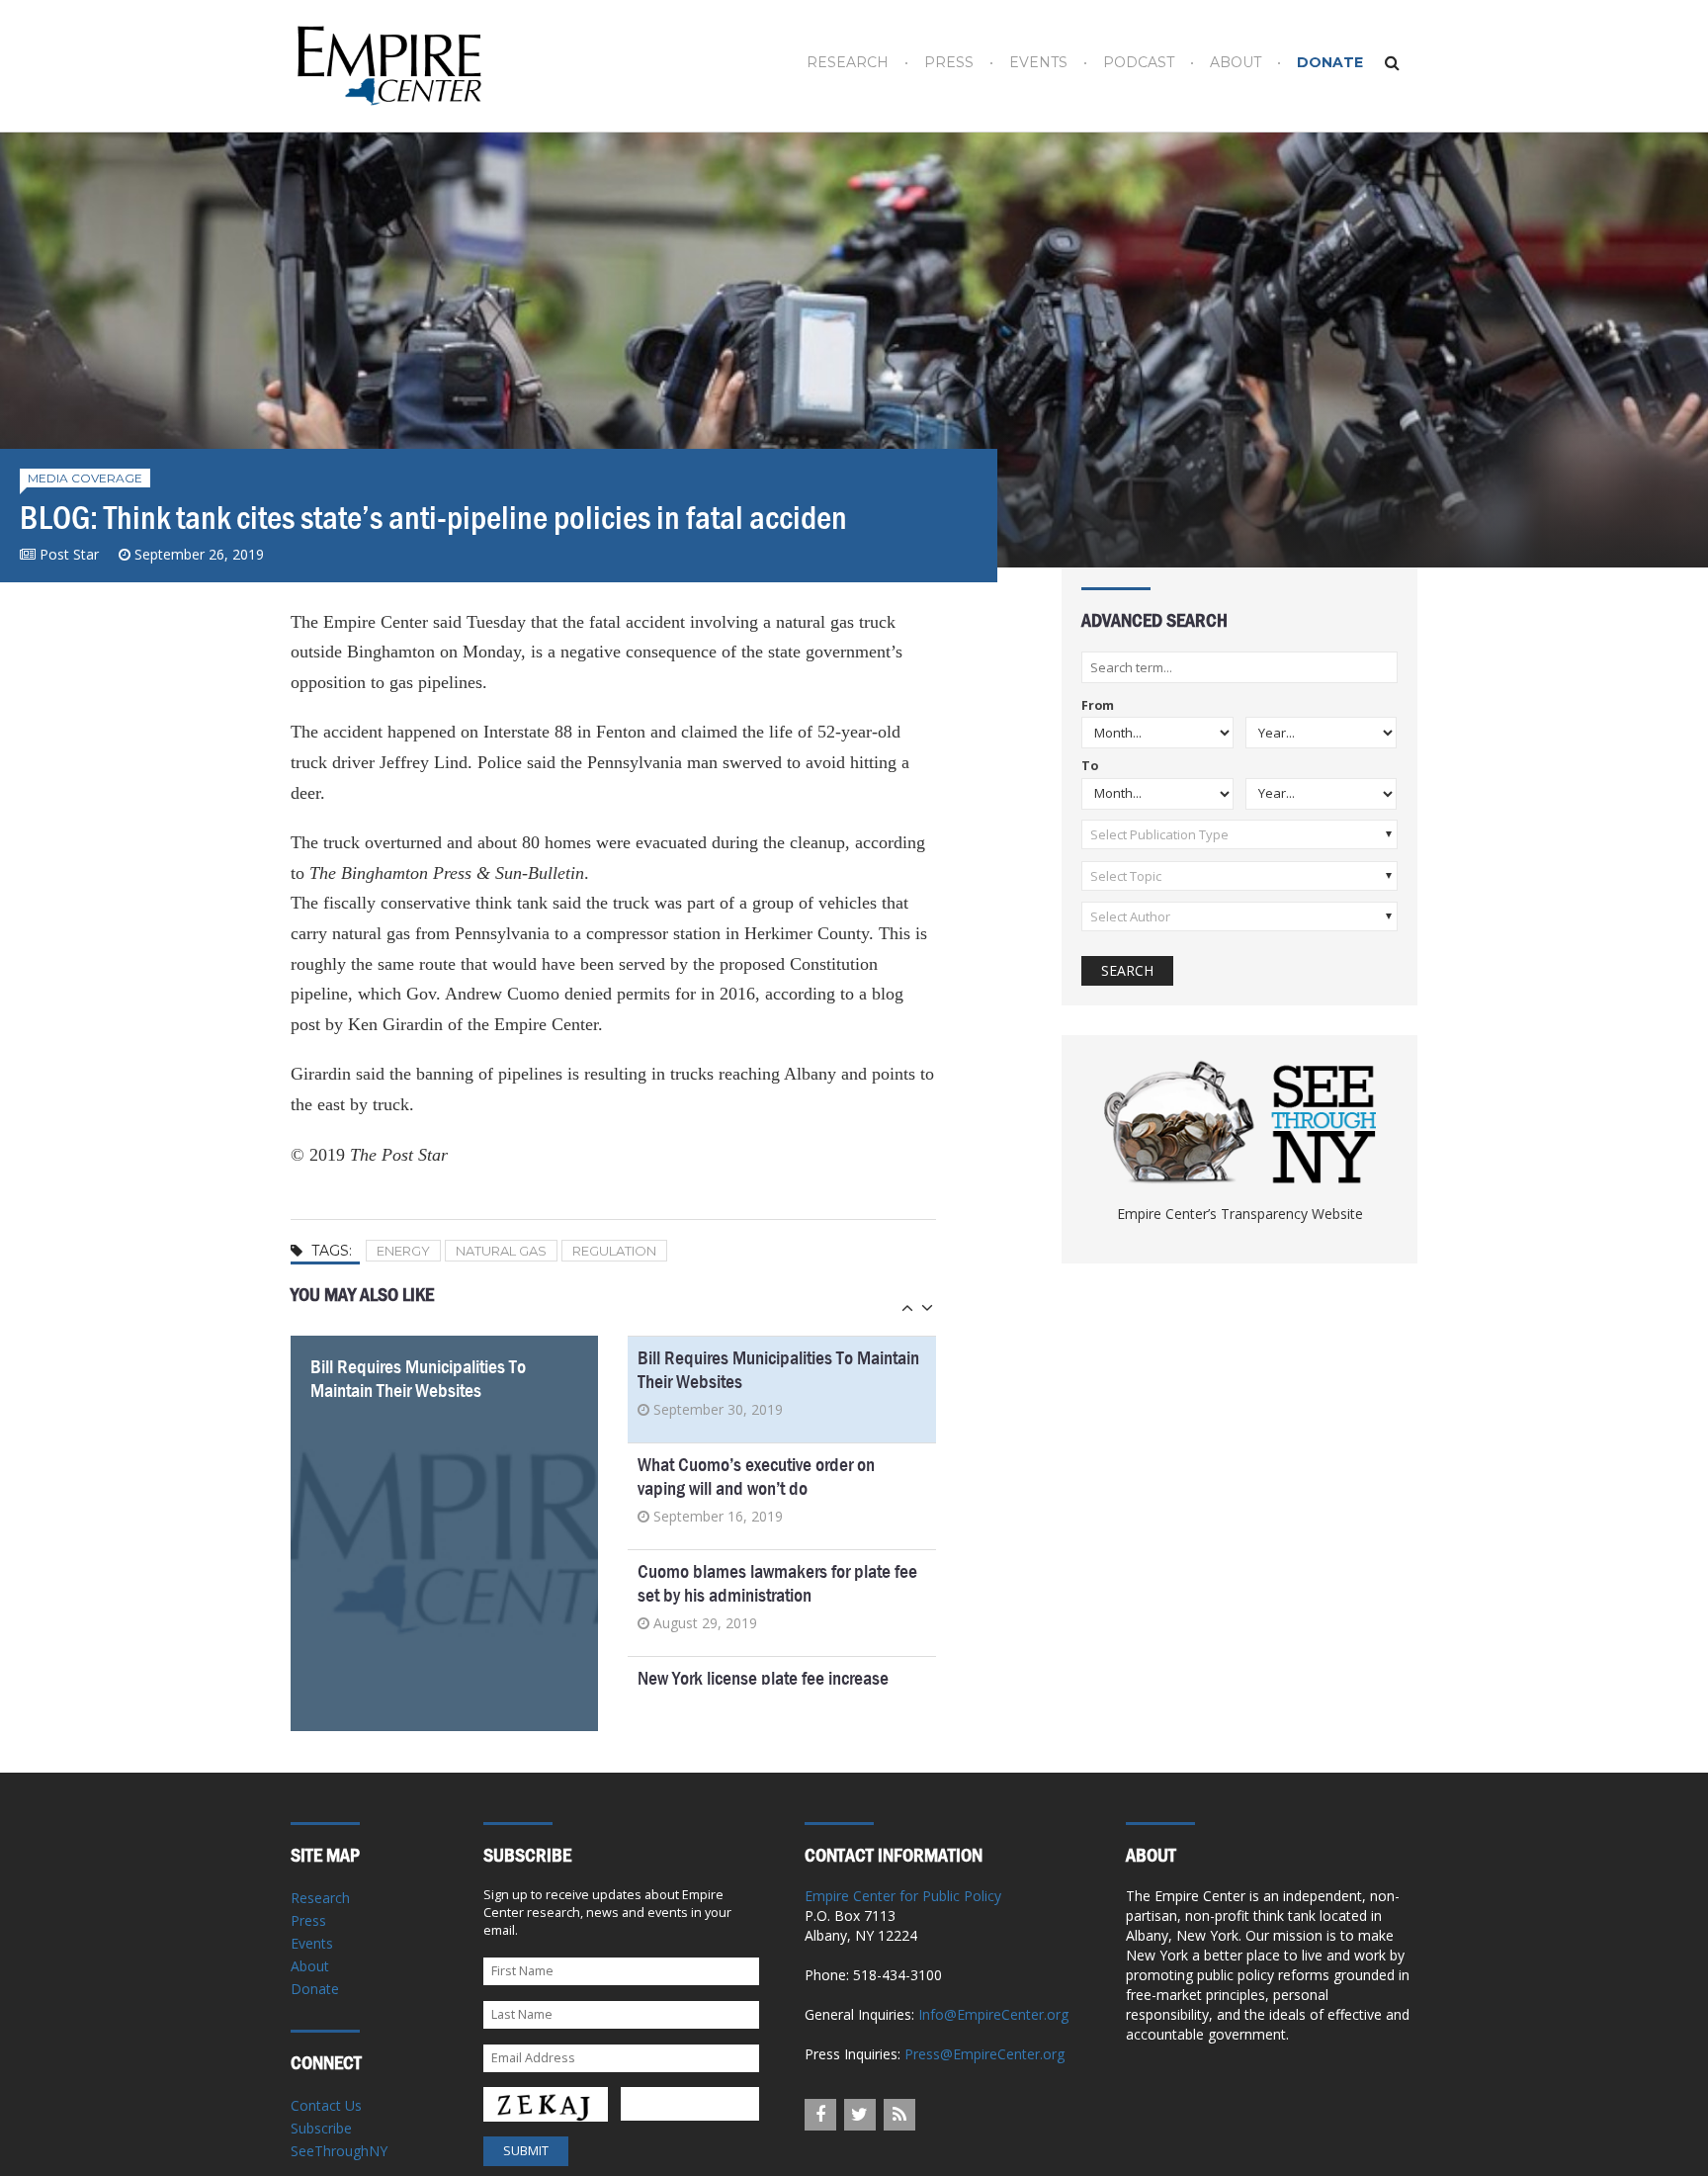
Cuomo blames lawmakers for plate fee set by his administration (777, 1583)
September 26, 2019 (199, 554)
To (1090, 767)
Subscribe (321, 2128)
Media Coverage (85, 478)
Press (949, 63)
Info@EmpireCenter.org (993, 2014)
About (1236, 63)
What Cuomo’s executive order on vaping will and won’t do (756, 1477)
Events (1038, 63)
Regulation (614, 1251)
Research (848, 63)
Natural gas (501, 1251)
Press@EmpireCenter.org (984, 2054)
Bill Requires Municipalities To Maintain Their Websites (418, 1379)
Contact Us (326, 2105)
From (1098, 706)
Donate (1330, 63)
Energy (403, 1251)
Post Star (69, 554)
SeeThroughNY (339, 2151)
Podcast (1139, 63)
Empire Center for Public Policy (903, 1896)
